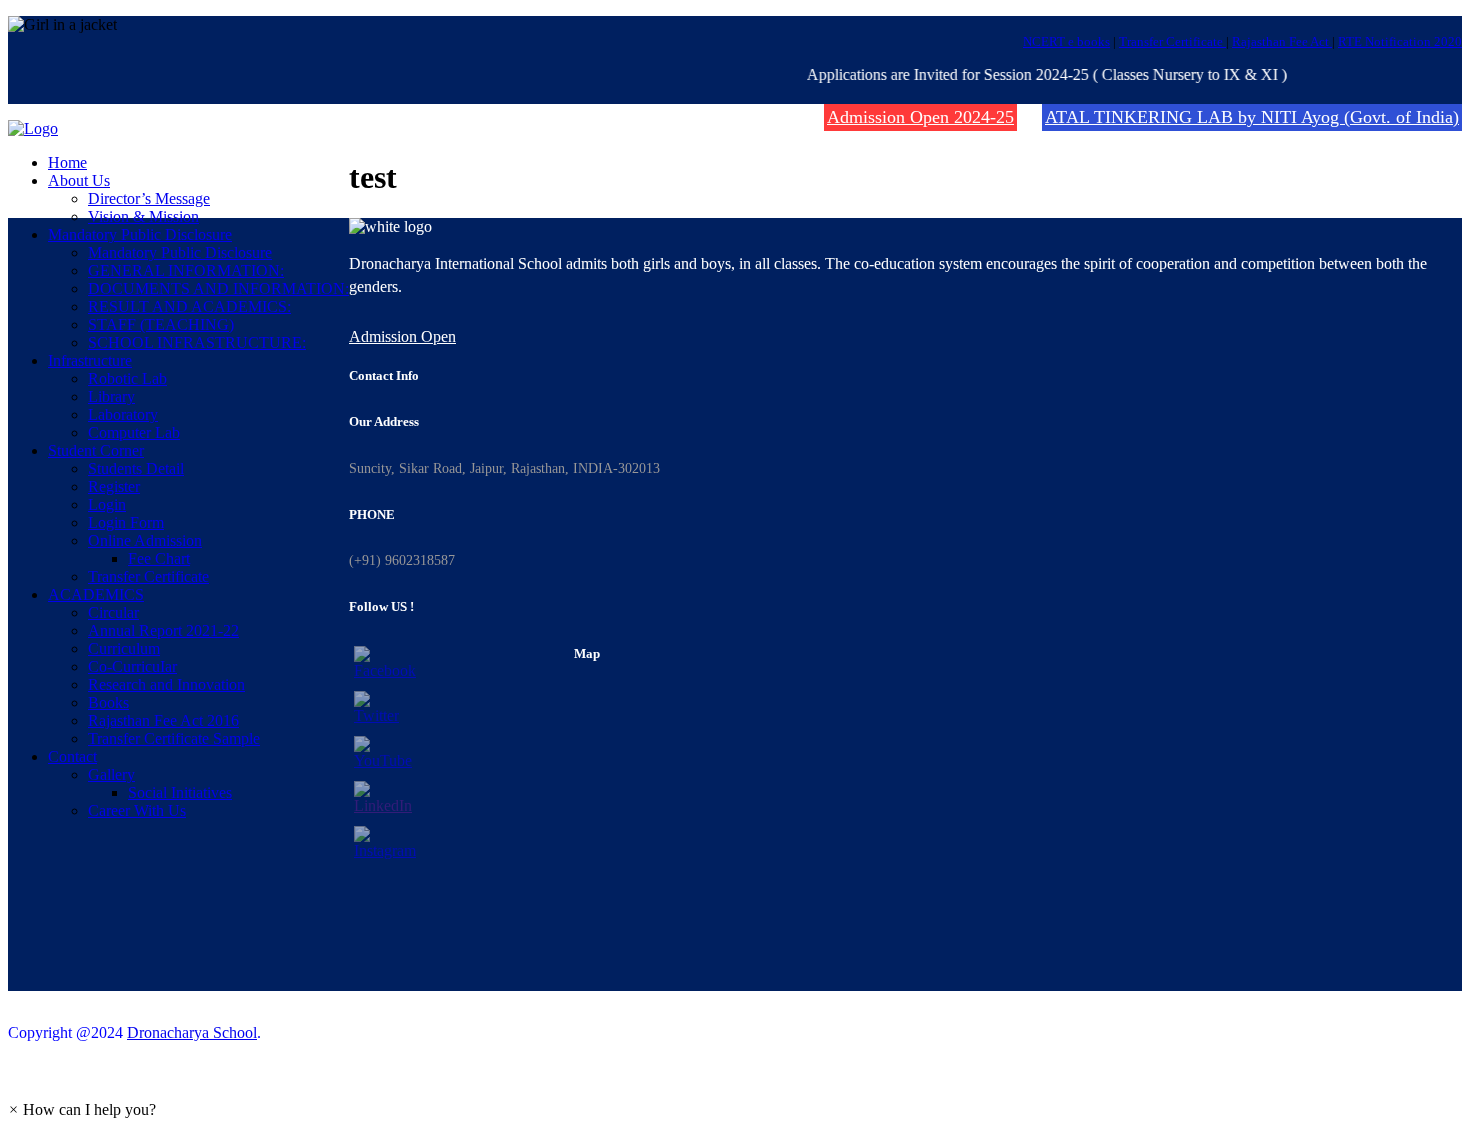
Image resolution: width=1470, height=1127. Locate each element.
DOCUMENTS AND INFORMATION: (218, 288)
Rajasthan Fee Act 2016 (163, 720)
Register (114, 486)
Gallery (111, 774)
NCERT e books (1066, 41)
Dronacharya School (192, 1032)
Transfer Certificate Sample (174, 738)
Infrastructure (90, 360)
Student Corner (96, 450)
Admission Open (402, 336)
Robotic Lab (127, 378)
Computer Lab (134, 432)
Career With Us (137, 810)
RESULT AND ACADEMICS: (189, 306)
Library (111, 396)
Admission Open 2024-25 (920, 117)
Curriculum (124, 648)
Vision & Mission (143, 216)
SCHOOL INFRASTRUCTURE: (197, 342)
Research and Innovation (166, 684)
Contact (72, 756)
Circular (113, 612)
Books (108, 702)
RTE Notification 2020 (1400, 41)
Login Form (126, 522)
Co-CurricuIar (132, 666)
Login (107, 504)
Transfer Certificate (1172, 41)
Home (67, 162)
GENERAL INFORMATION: (186, 270)
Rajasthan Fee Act (1282, 41)
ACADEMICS (96, 594)
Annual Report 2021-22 (163, 630)
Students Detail (136, 468)
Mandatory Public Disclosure (140, 234)
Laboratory (123, 414)
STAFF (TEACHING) (161, 324)
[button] (82, 1109)
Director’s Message (149, 198)
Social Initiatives (180, 792)
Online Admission (145, 540)
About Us (79, 180)
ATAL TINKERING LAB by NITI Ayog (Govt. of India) (1252, 117)
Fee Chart (159, 558)
